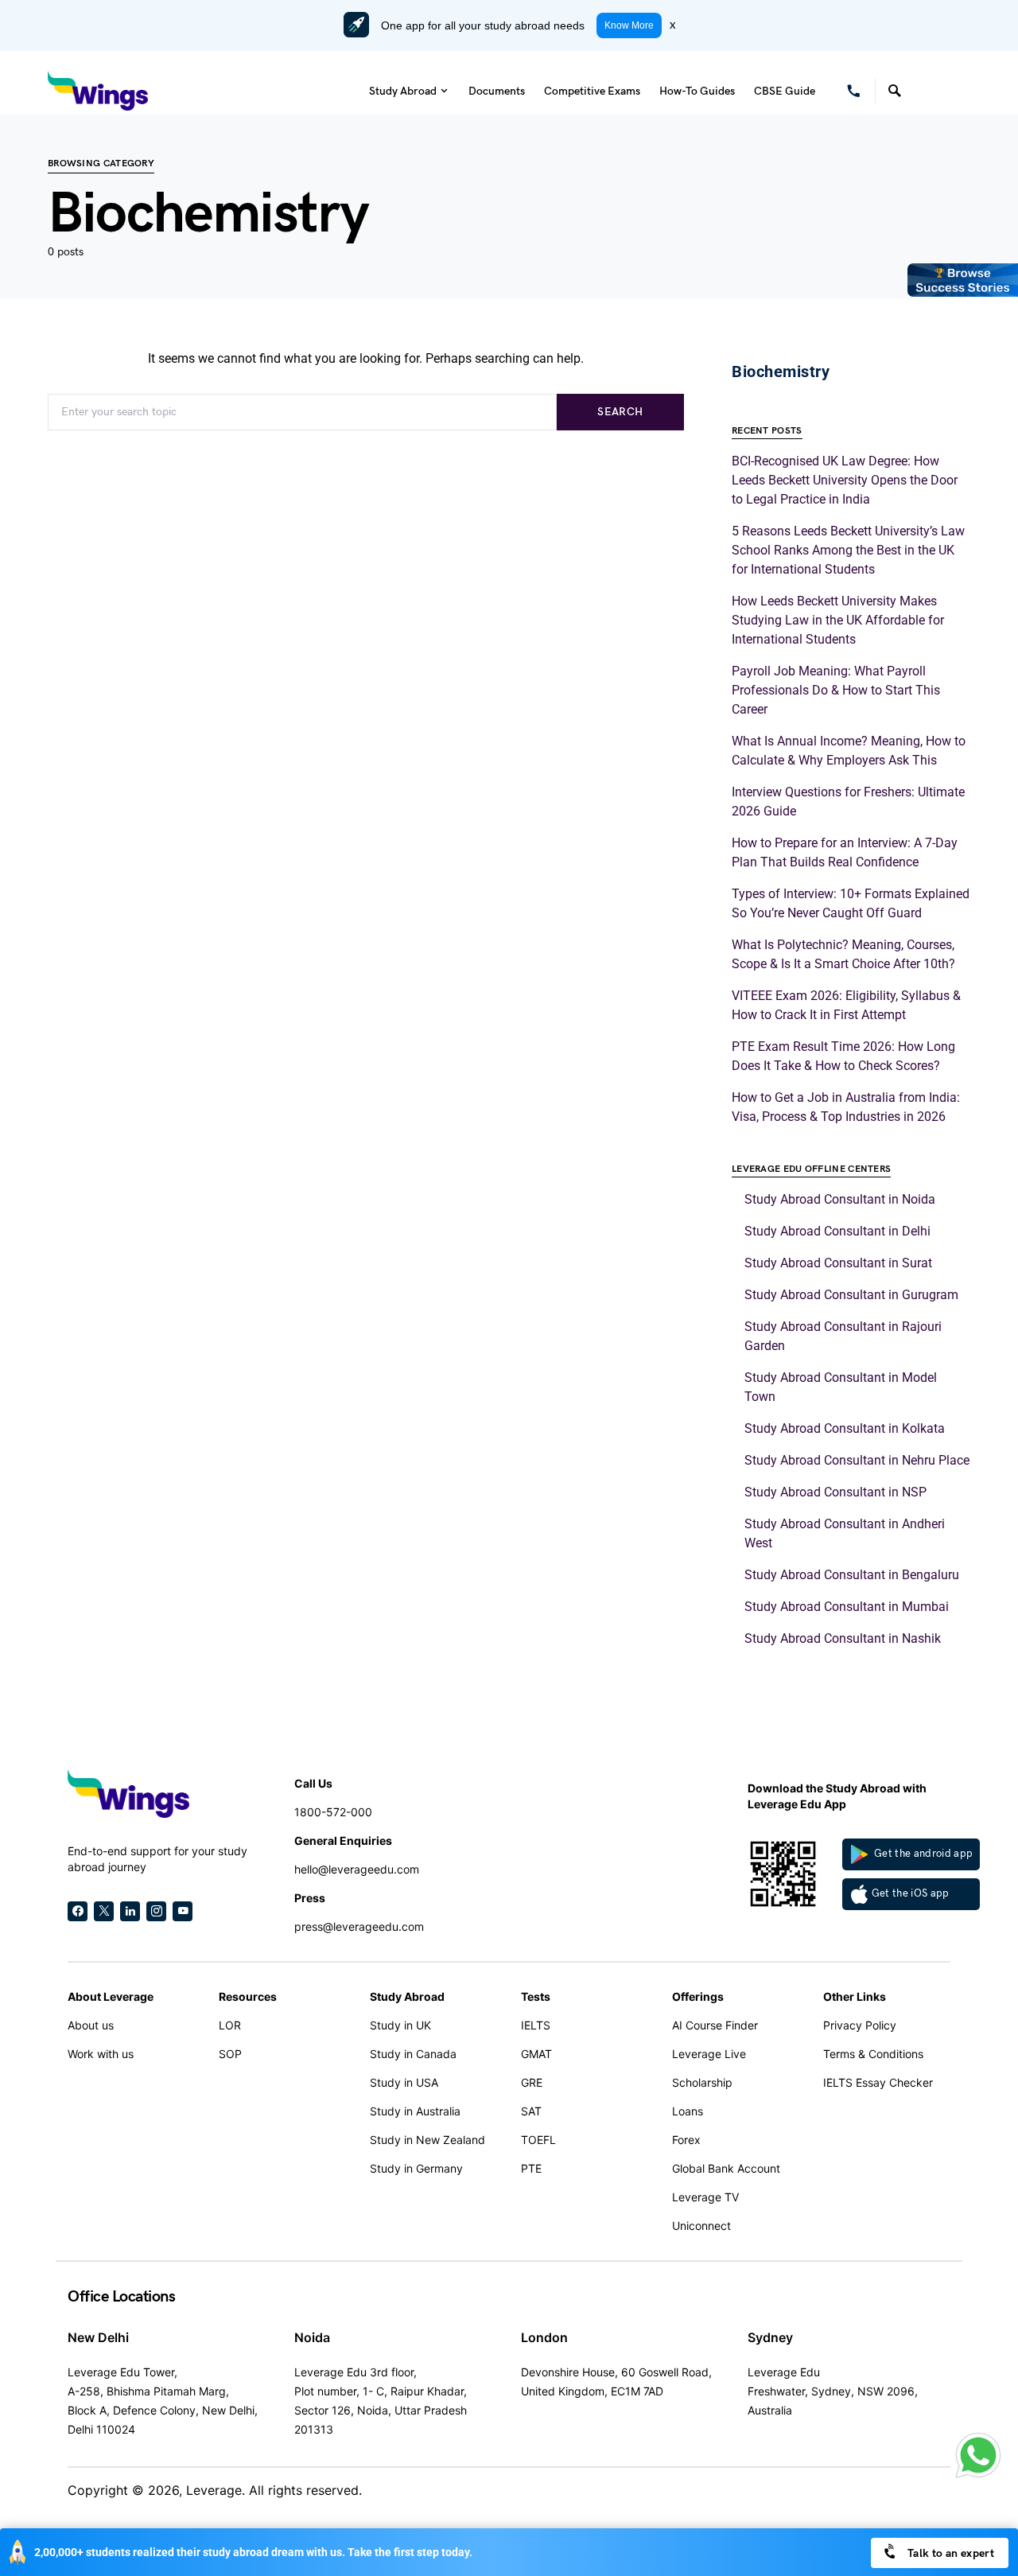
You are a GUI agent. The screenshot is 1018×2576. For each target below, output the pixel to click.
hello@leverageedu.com (357, 1869)
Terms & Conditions (873, 2054)
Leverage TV (705, 2197)
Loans (688, 2111)
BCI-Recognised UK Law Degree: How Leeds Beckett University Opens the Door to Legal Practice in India (845, 480)
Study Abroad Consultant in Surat (838, 1263)
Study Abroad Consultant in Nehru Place (857, 1460)
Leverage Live (709, 2054)
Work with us (101, 2054)
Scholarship (702, 2082)
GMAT (536, 2054)
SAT (531, 2111)
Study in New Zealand (427, 2140)
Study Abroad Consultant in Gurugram (851, 1295)
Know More (629, 25)
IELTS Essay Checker (878, 2082)
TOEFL (538, 2140)
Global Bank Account (726, 2168)
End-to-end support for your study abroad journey (157, 1859)
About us (91, 2025)
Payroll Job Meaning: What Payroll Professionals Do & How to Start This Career (836, 690)
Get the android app (923, 1854)
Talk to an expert (950, 2553)
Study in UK (400, 2025)
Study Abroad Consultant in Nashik (843, 1638)
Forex (686, 2140)
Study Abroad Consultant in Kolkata (845, 1428)
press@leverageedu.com (359, 1926)
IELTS (536, 2025)
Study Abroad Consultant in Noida (840, 1199)
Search (620, 412)
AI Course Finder (715, 2025)
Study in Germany (416, 2168)
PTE (531, 2168)
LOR (230, 2025)
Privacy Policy (860, 2025)
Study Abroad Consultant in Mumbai (847, 1607)
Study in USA (404, 2082)
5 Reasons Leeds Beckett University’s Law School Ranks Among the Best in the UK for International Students (848, 550)
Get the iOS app (911, 1893)
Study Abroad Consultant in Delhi (837, 1231)
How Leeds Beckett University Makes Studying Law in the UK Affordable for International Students (838, 620)
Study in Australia (415, 2111)
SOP (230, 2054)
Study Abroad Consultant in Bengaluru (852, 1575)
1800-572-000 (333, 1812)
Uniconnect (701, 2226)
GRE (532, 2082)
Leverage (214, 2490)
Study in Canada (413, 2054)
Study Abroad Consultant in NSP (835, 1492)
